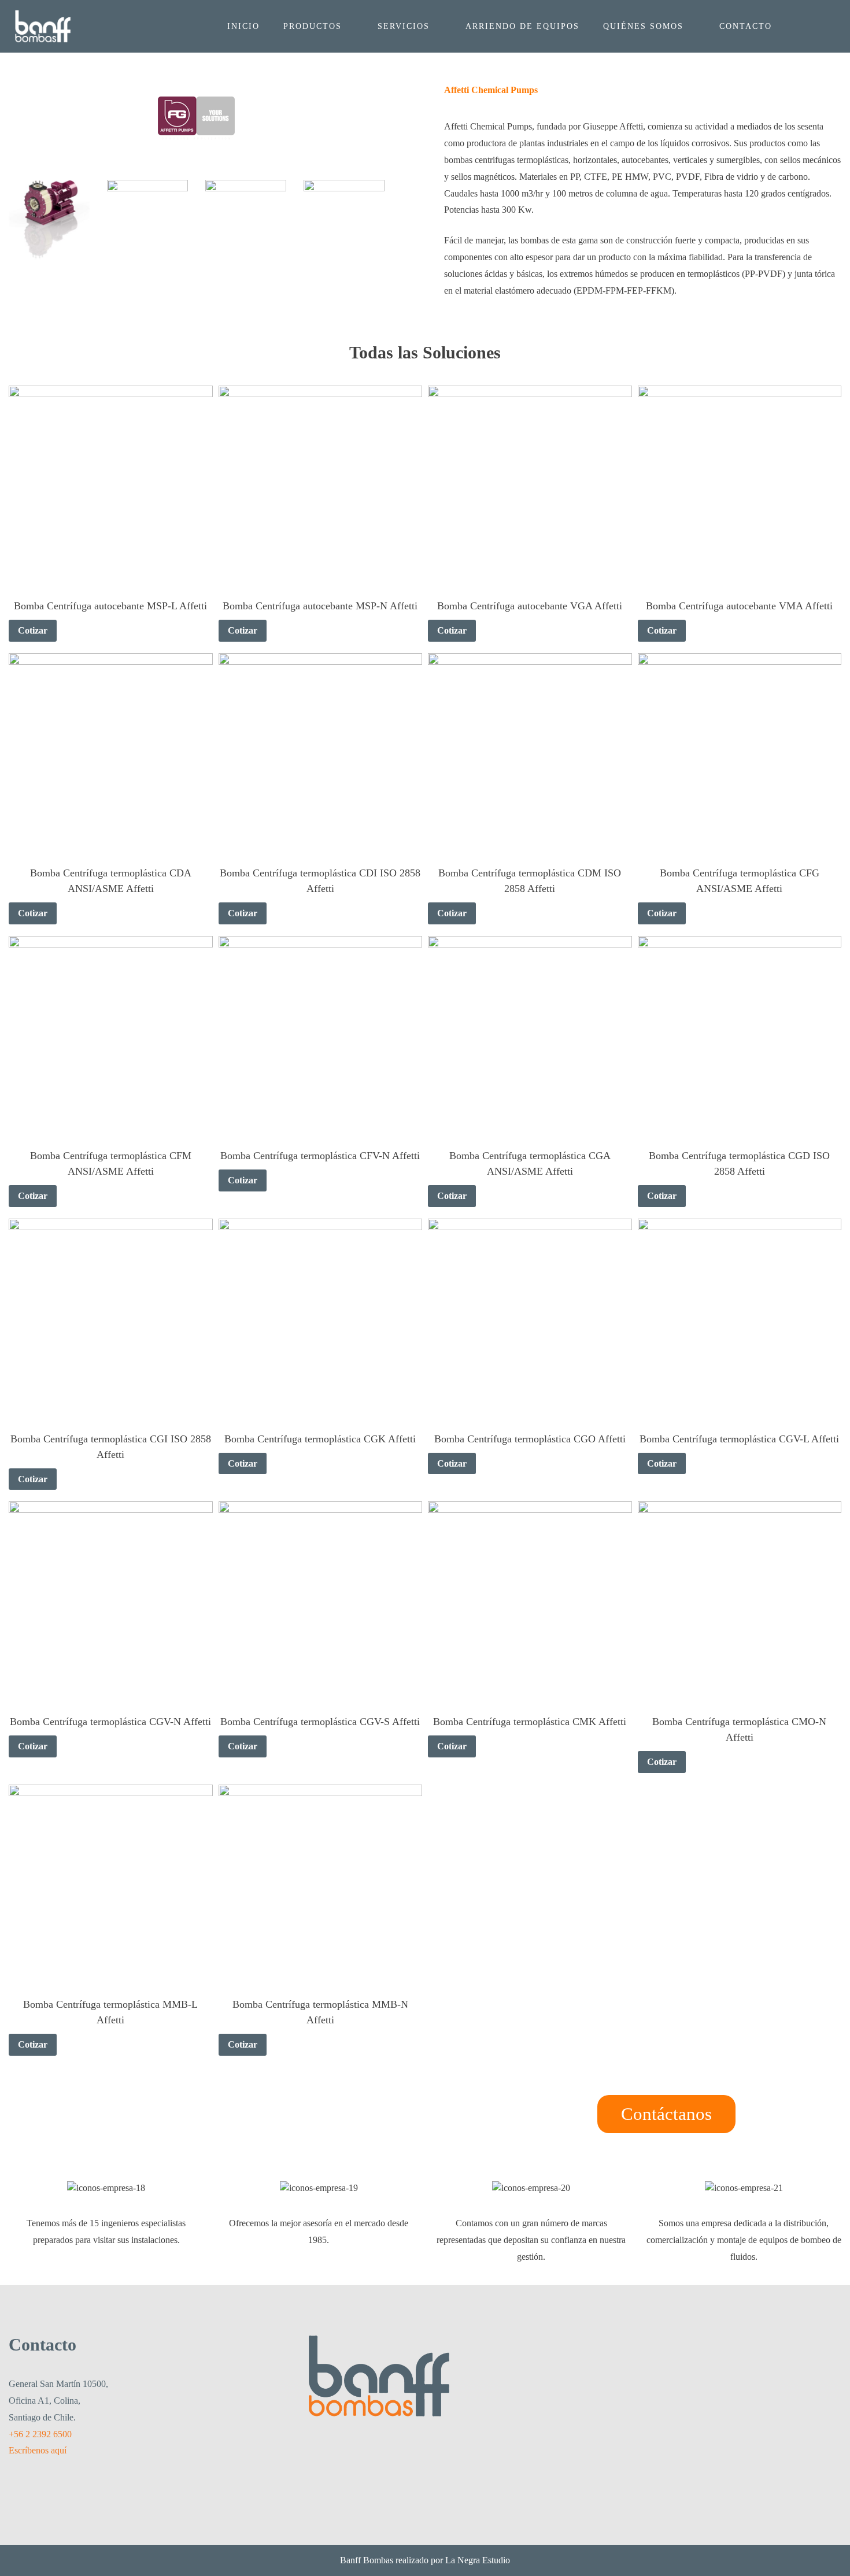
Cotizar (33, 630)
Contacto (746, 26)
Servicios (404, 26)
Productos (313, 26)
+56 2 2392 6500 (40, 2434)
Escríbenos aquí (38, 2450)
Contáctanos (666, 2114)
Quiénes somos (643, 26)
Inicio (243, 26)
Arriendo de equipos (522, 26)
